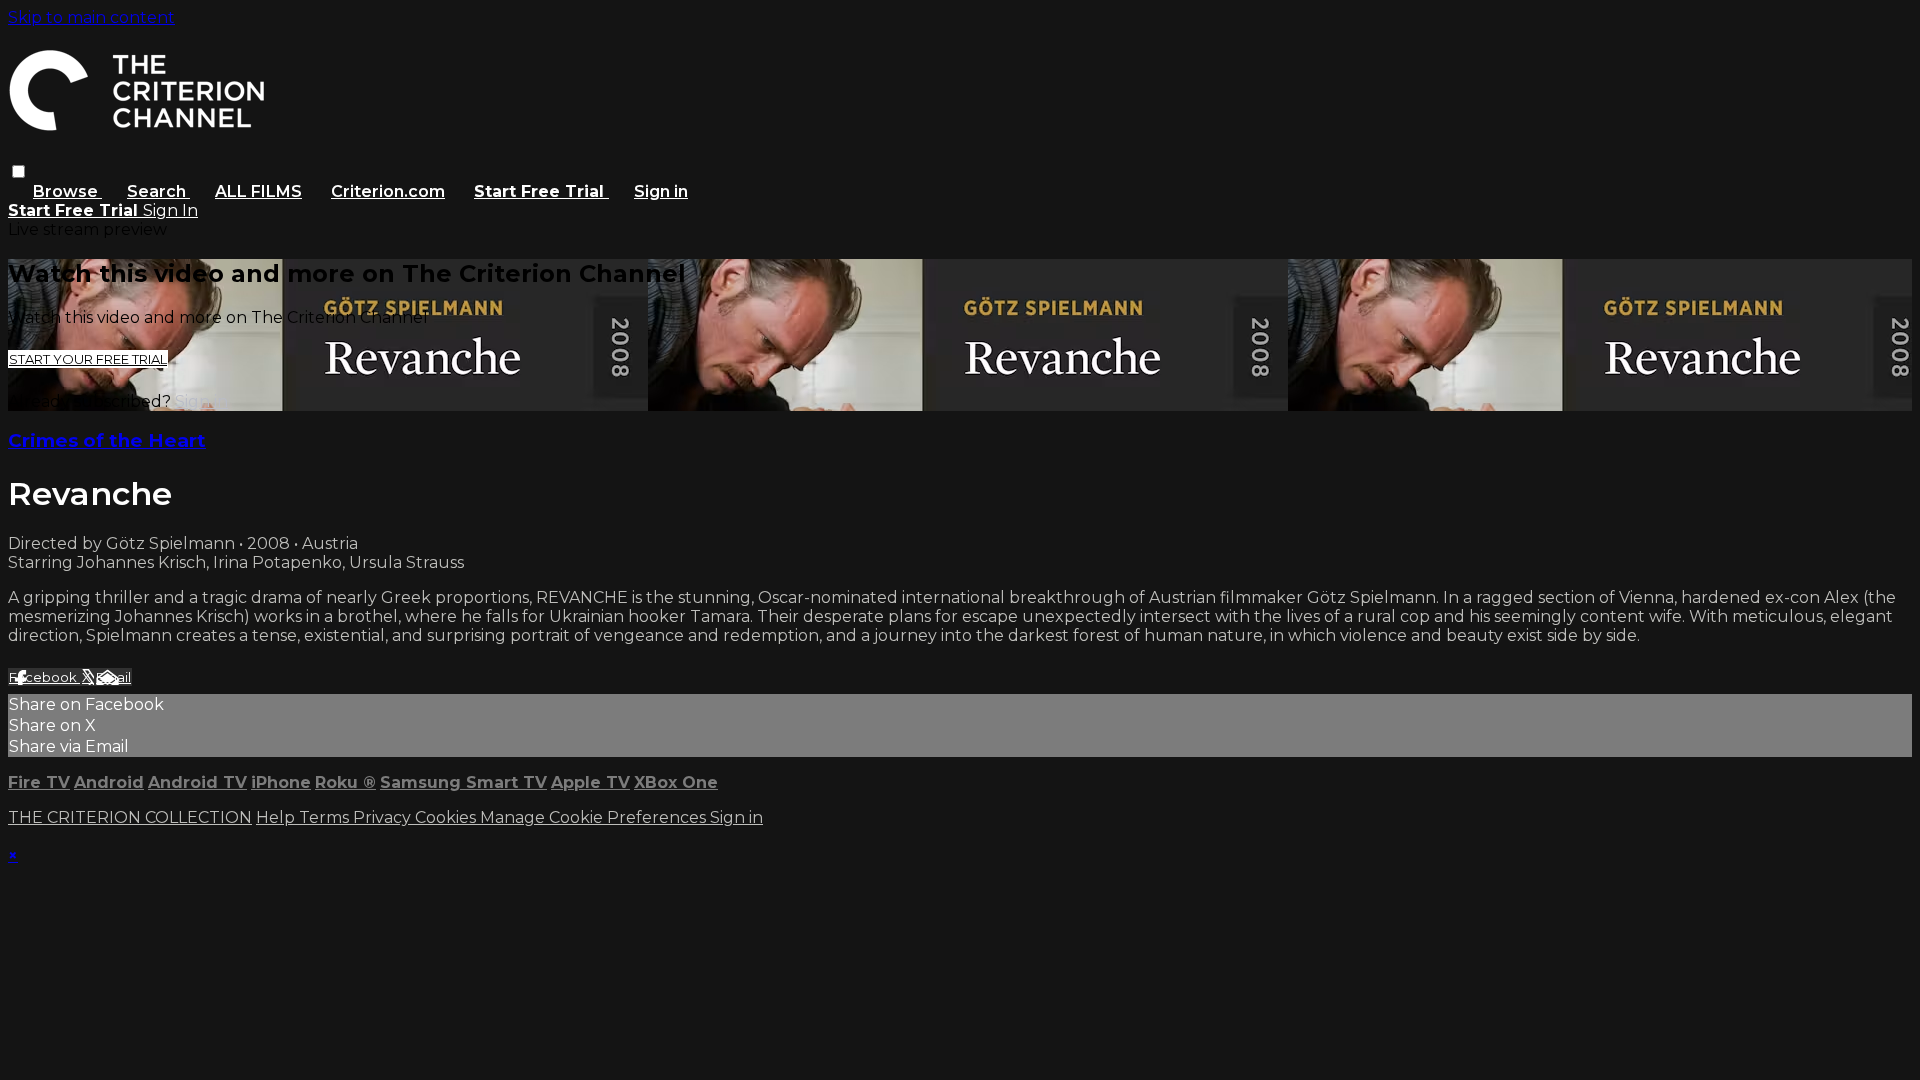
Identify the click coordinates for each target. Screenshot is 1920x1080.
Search (158, 191)
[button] (18, 171)
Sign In (170, 210)
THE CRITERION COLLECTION (130, 817)
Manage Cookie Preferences (595, 817)
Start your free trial (88, 359)
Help (277, 817)
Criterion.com (388, 191)
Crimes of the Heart (107, 440)
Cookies (447, 817)
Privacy (384, 817)
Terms (326, 817)
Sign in (661, 191)
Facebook (44, 677)
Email (113, 677)
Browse (67, 191)
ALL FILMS (258, 191)
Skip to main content (91, 17)
